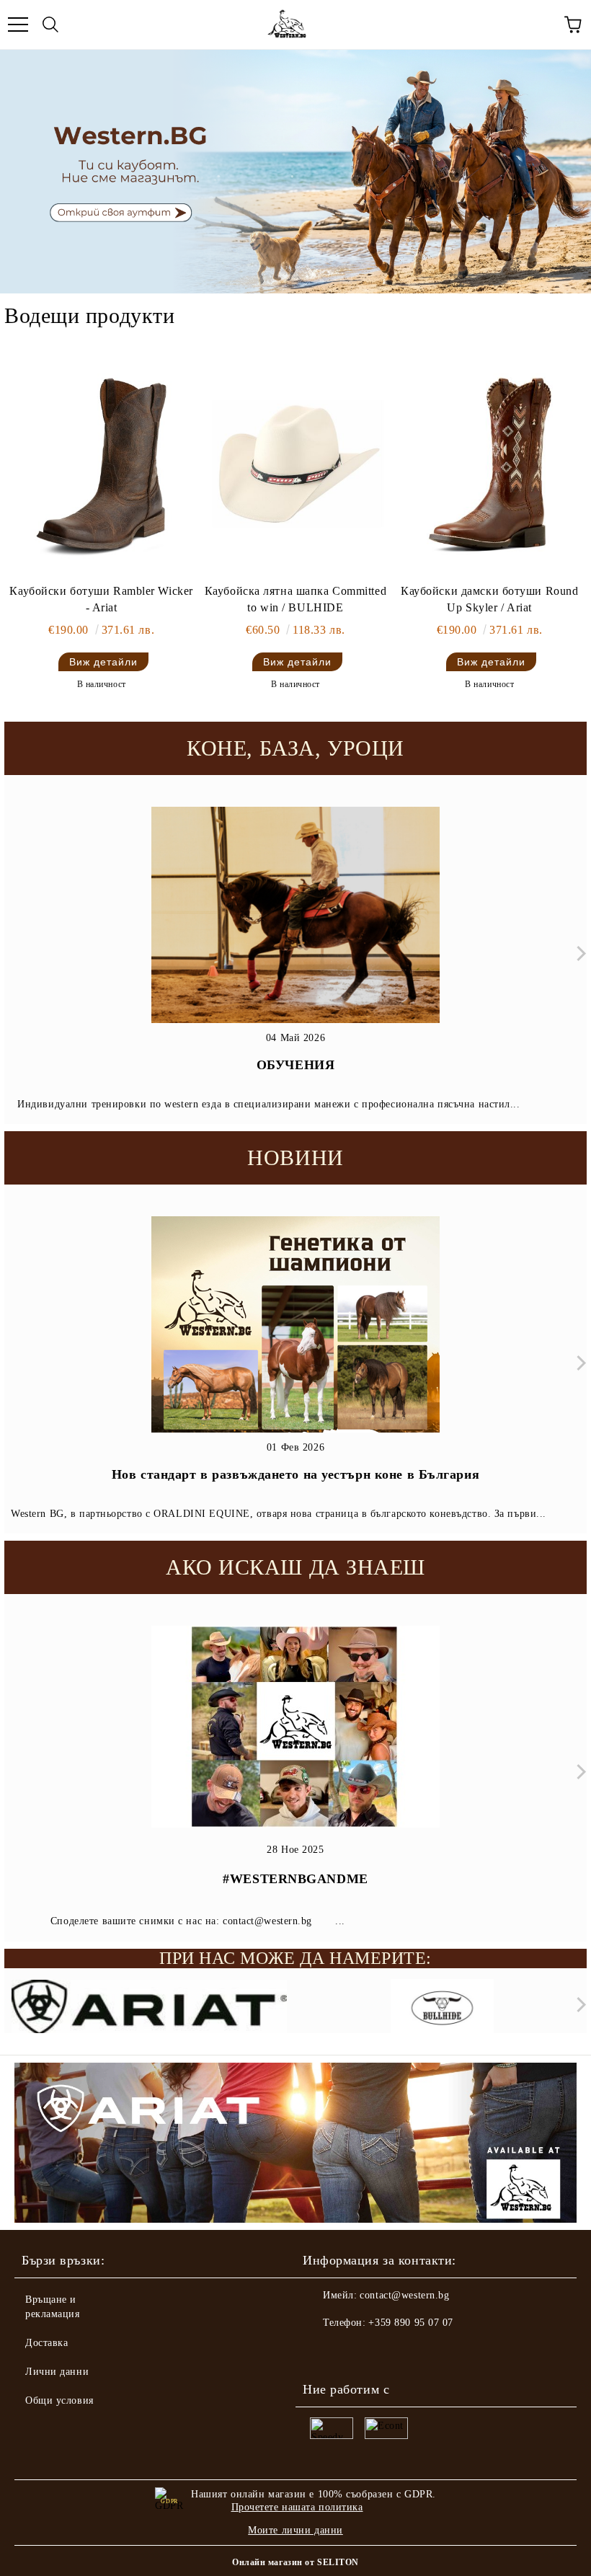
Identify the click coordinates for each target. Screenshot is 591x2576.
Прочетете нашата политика (297, 2507)
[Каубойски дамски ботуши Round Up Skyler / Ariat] (490, 466)
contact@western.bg (404, 2295)
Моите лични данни (295, 2530)
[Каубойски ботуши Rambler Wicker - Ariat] (101, 466)
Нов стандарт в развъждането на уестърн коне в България (295, 1474)
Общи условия (59, 2400)
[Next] (578, 953)
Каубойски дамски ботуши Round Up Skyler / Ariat (489, 599)
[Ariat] (149, 2008)
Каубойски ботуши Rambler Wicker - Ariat (101, 599)
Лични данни (57, 2372)
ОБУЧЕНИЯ (295, 1065)
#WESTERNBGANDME (295, 1879)
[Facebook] (321, 2352)
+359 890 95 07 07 (411, 2323)
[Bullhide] (443, 2008)
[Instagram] (353, 2352)
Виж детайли (103, 662)
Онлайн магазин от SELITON (295, 2562)
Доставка (46, 2343)
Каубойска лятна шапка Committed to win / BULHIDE (295, 599)
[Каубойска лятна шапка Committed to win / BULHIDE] (295, 466)
